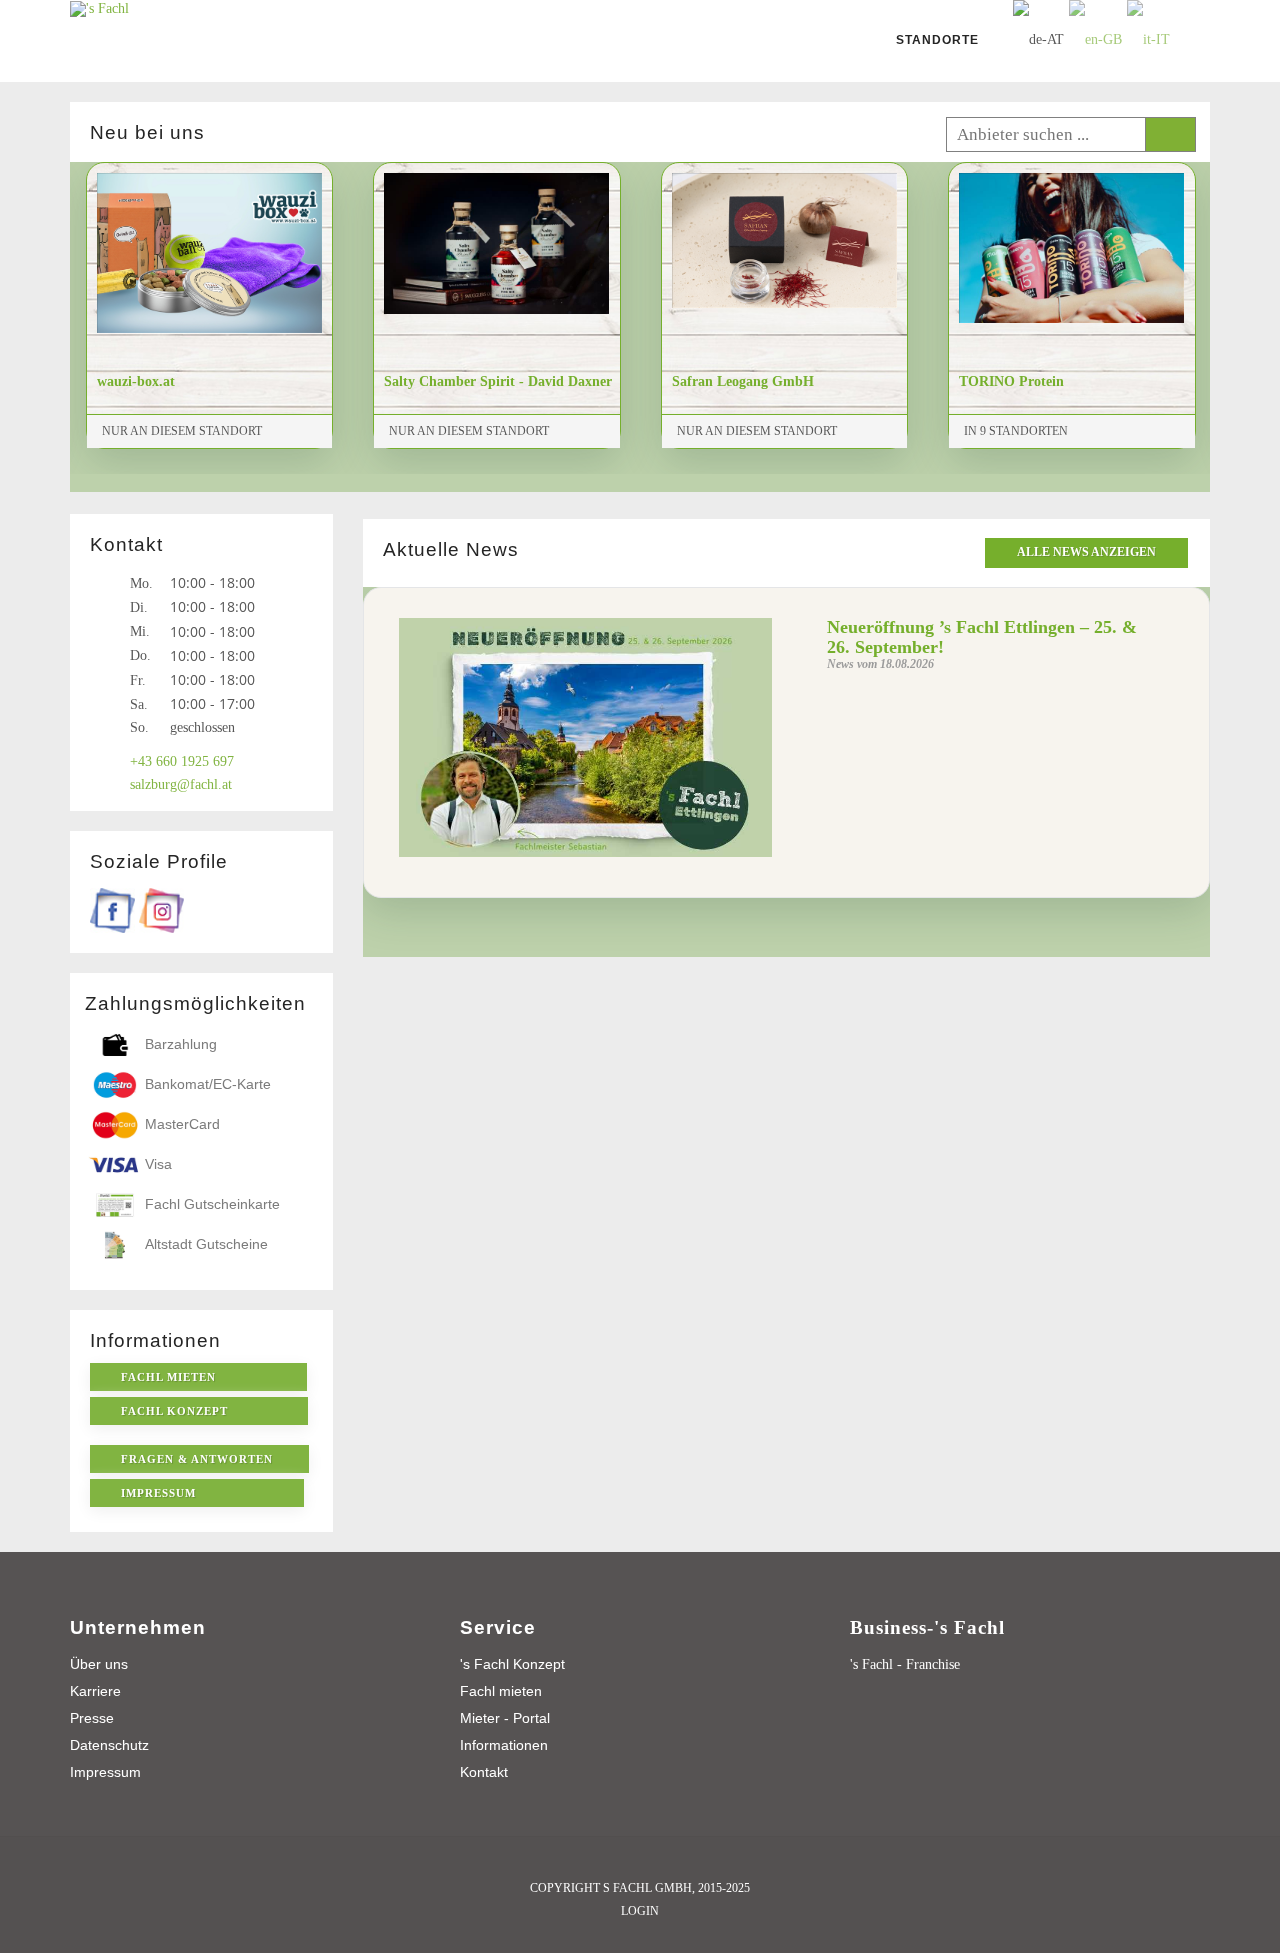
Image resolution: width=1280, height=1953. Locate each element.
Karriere (95, 1691)
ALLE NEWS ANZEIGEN (1086, 552)
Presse (92, 1718)
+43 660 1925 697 (182, 761)
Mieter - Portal (505, 1718)
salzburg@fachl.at (181, 784)
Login (640, 1911)
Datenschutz (109, 1745)
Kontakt (484, 1772)
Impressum (105, 1772)
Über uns (99, 1664)
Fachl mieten (501, 1691)
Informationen (504, 1745)
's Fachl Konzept (512, 1664)
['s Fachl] (99, 7)
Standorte (937, 40)
